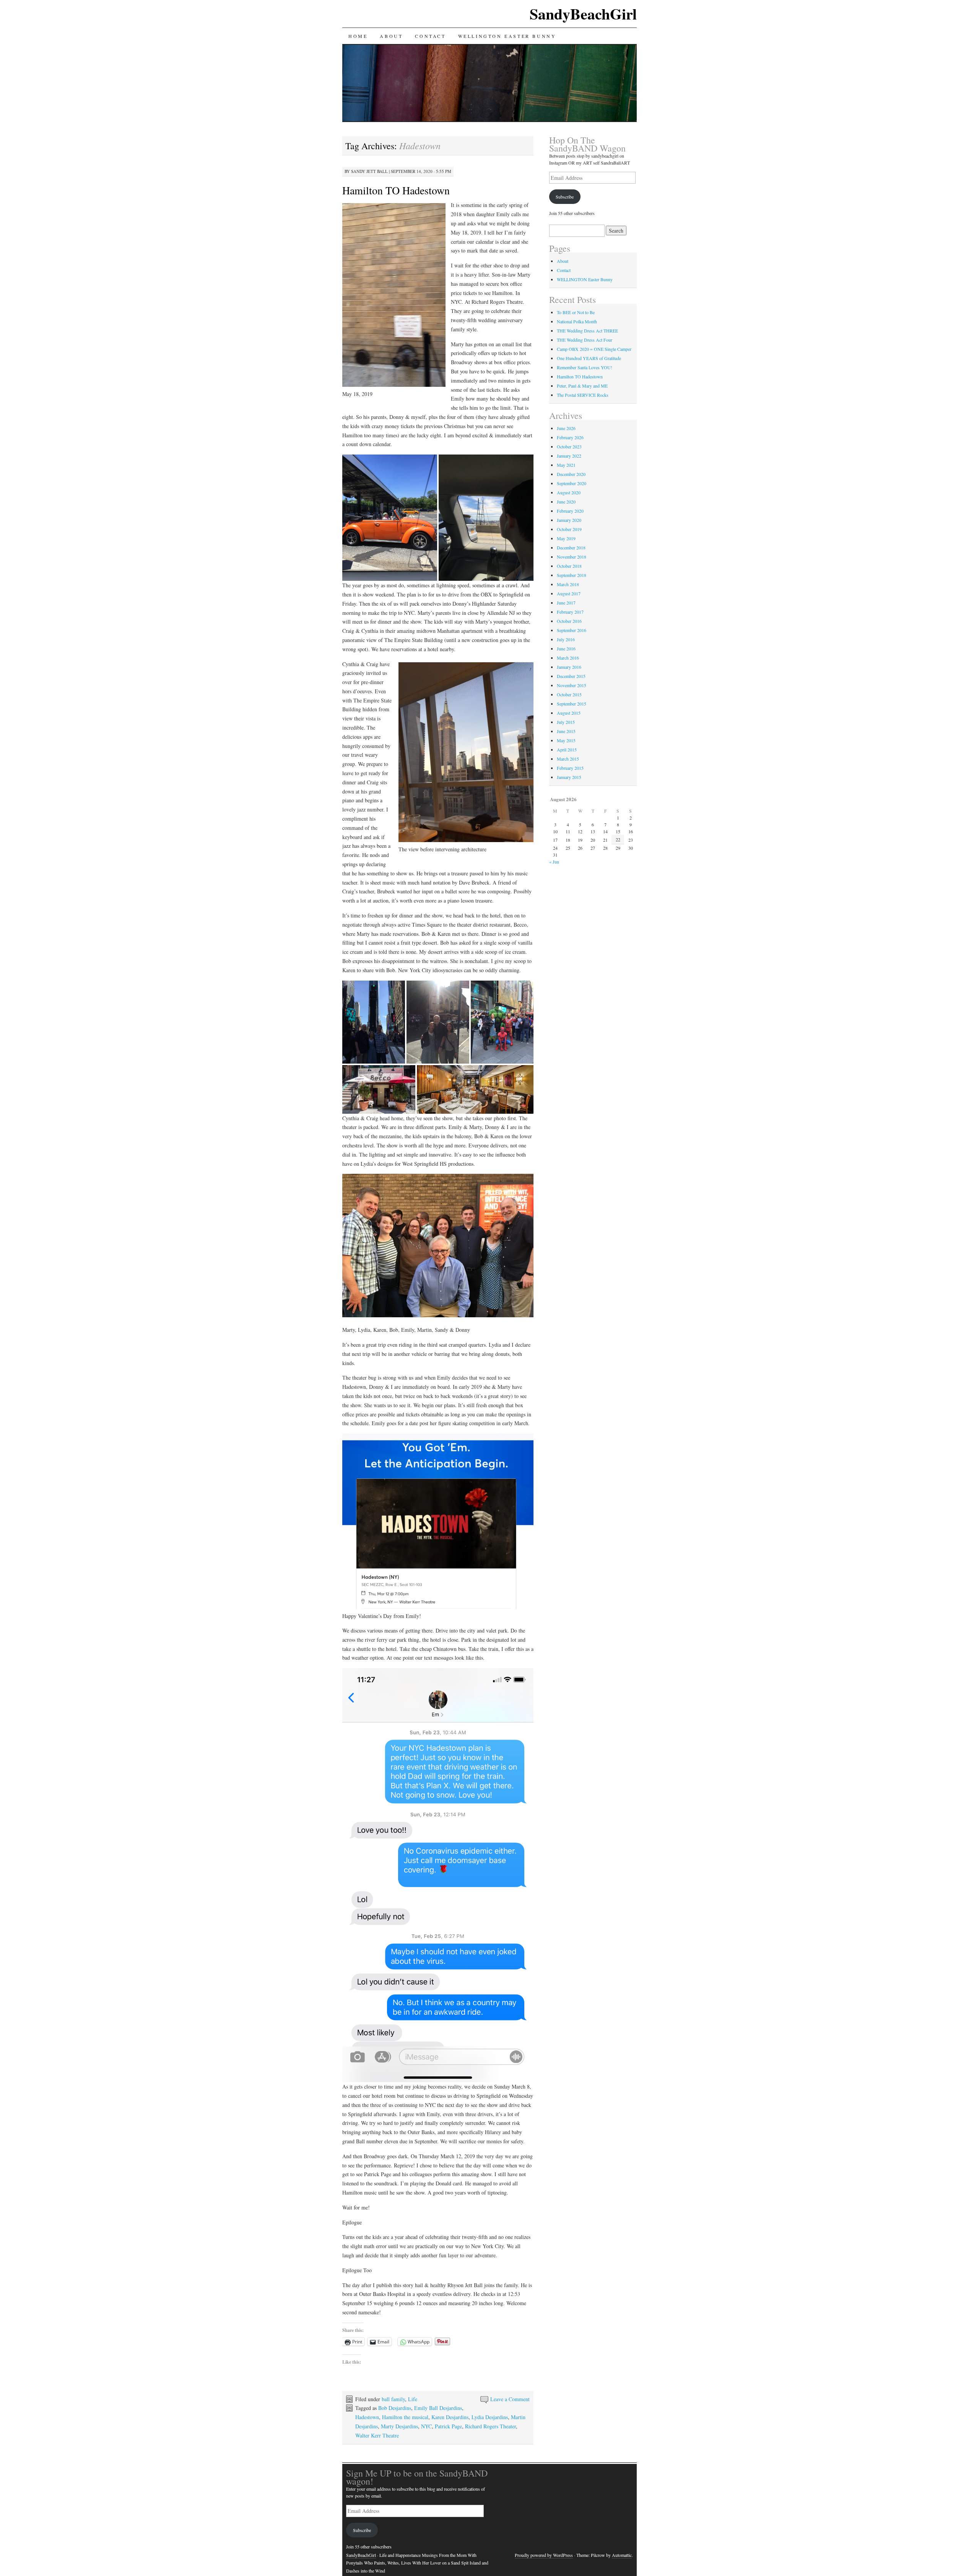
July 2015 (566, 722)
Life (413, 2399)
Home (358, 36)
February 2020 (570, 511)
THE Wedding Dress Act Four (585, 340)
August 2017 (569, 593)
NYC (426, 2426)
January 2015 (569, 777)
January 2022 (569, 456)
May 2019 (566, 538)
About (391, 36)
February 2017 (570, 612)
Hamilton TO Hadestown (396, 190)
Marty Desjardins (399, 2426)
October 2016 (569, 621)
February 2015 (570, 768)
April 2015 (567, 750)
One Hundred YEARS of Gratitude (589, 358)
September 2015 (572, 704)
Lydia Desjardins (490, 2417)
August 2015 (569, 713)
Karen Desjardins (450, 2417)
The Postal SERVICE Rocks (583, 395)
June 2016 (566, 648)
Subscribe (565, 197)
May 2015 (566, 740)
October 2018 (569, 566)
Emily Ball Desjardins (438, 2408)
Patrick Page (448, 2426)
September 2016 (572, 630)
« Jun (554, 862)
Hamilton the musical (405, 2417)
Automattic (622, 2555)
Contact (430, 36)
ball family (393, 2399)
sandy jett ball (369, 171)
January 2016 (569, 667)
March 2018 (568, 584)
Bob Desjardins (395, 2408)
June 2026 (566, 428)
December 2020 (571, 474)
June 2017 (566, 603)
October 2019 (569, 529)
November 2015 (572, 685)
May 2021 (566, 465)
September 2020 (572, 483)
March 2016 (568, 658)
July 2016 (566, 639)
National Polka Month (577, 321)
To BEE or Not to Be (576, 312)
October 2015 (569, 694)
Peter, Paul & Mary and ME (582, 386)
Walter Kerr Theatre (377, 2435)
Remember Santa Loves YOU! (585, 367)
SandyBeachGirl (583, 14)
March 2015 (568, 759)
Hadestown (367, 2417)
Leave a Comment (510, 2399)
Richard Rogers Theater (490, 2426)
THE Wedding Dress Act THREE (587, 331)
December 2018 (571, 547)
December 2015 (571, 676)
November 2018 (572, 557)
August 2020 (569, 492)
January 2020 (569, 520)
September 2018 (572, 575)
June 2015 (566, 731)
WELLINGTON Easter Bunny (507, 36)
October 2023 (569, 446)
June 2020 (566, 502)
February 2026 (570, 437)
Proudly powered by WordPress (544, 2555)
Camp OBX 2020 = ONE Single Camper (594, 349)
